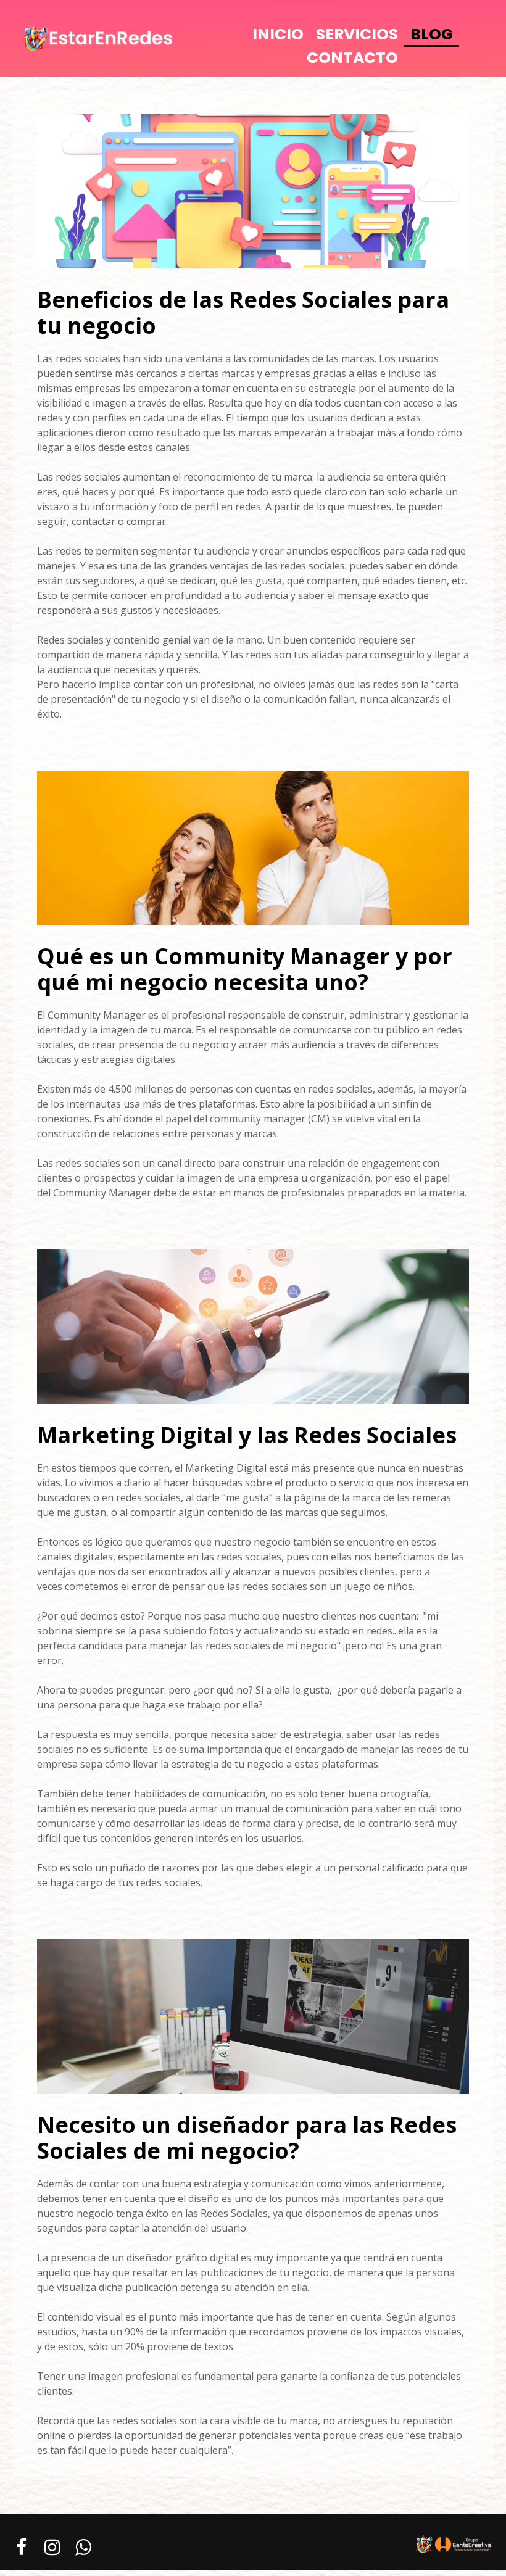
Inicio (278, 34)
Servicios (357, 34)
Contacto (352, 58)
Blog (432, 34)
